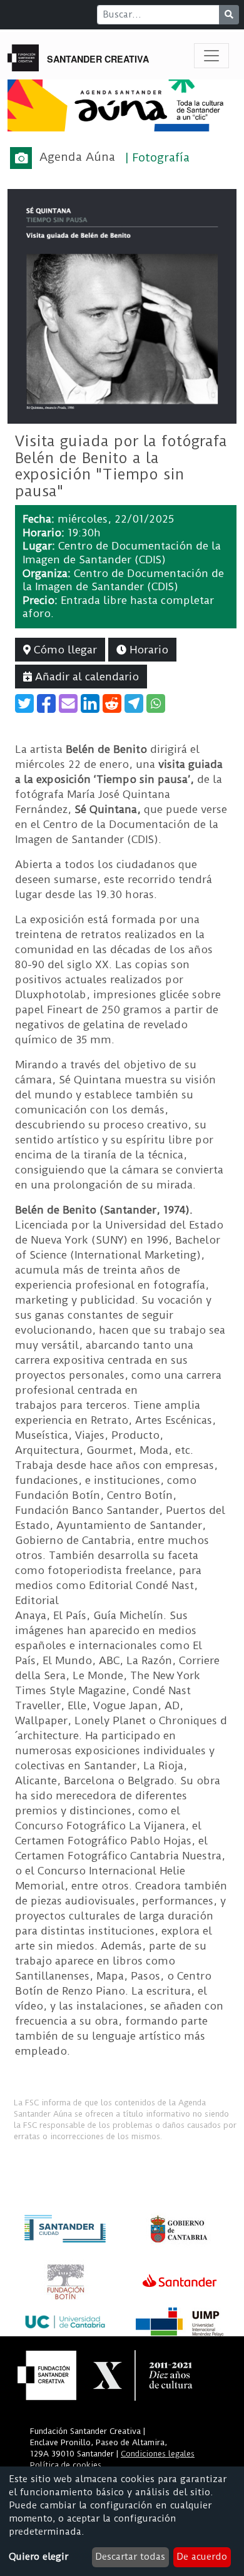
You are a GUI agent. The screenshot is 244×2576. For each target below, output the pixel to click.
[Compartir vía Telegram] (134, 703)
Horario (147, 650)
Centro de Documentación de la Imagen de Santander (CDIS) (122, 553)
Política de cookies (66, 2465)
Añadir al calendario (85, 677)
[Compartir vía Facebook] (46, 703)
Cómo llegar (64, 650)
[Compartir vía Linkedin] (90, 703)
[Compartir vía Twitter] (24, 703)
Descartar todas (130, 2557)
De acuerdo (202, 2557)
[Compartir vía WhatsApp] (156, 703)
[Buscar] (229, 15)
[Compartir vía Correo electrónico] (68, 703)
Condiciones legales (158, 2454)
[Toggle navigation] (211, 56)
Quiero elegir (38, 2557)
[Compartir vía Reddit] (112, 703)
